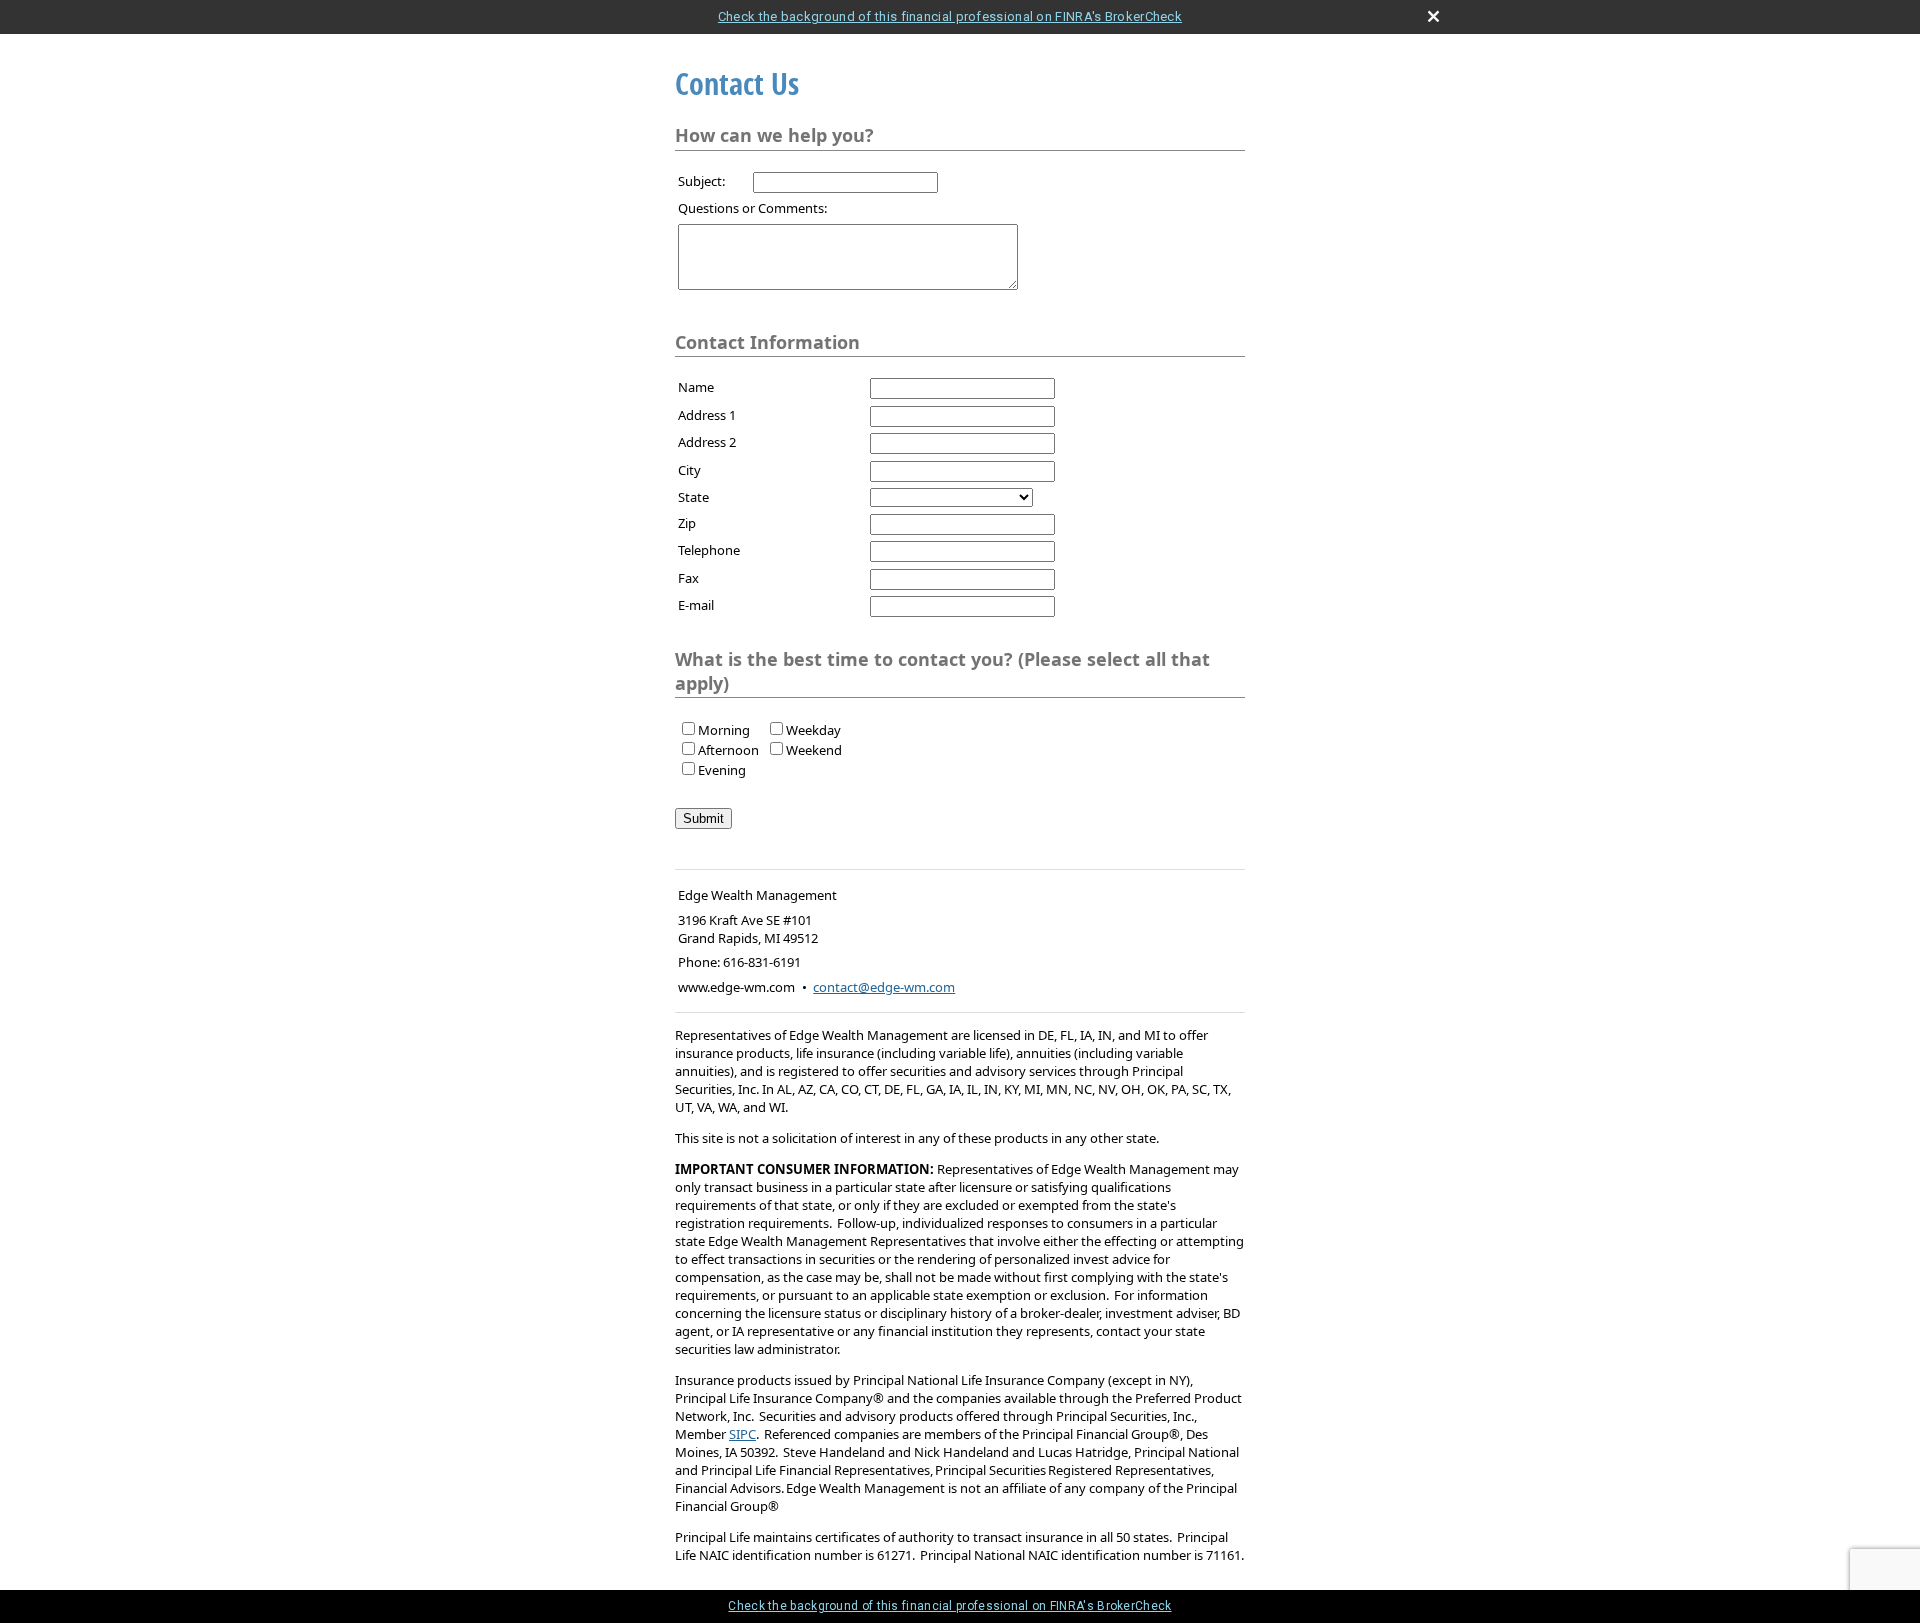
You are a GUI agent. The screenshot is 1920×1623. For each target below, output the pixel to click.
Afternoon (728, 750)
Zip (687, 523)
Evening (722, 770)
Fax (688, 578)
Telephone (709, 550)
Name (696, 387)
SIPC (742, 1434)
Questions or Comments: (752, 208)
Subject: (701, 181)
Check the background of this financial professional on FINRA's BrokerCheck (950, 16)
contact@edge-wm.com (884, 987)
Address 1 (707, 415)
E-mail (696, 605)
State (693, 497)
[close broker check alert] (1433, 16)
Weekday (813, 730)
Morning (724, 730)
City (689, 470)
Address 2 (707, 442)
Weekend (814, 750)
